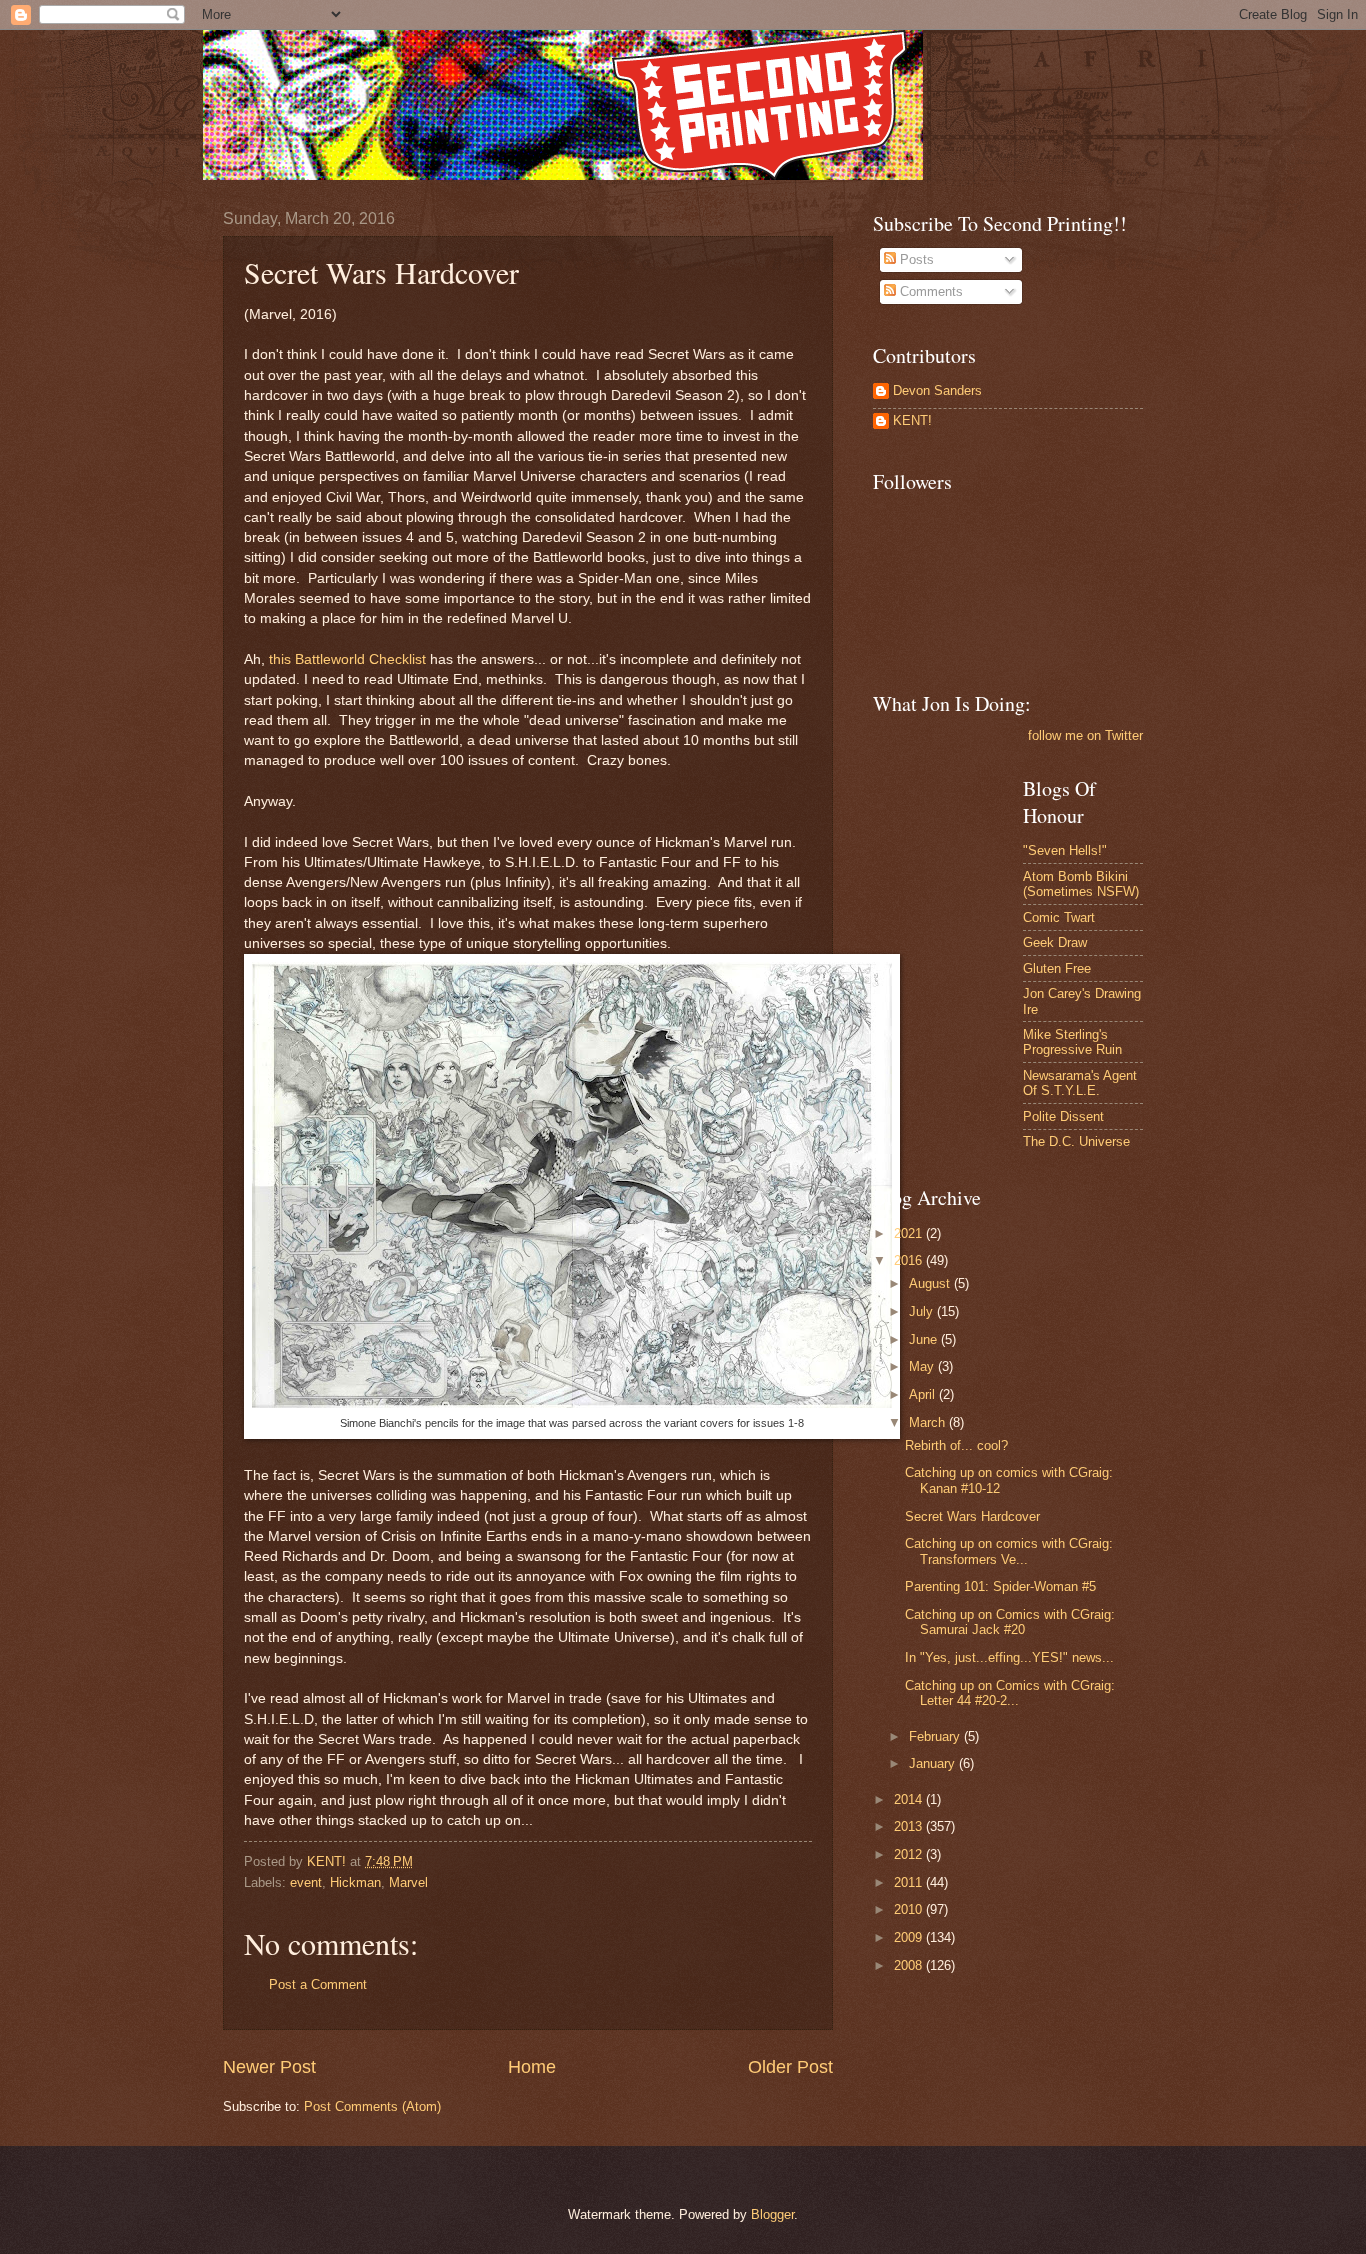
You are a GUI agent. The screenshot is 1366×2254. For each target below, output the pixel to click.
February (936, 1736)
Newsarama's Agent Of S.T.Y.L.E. (1080, 1083)
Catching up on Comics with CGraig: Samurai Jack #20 (1010, 1622)
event (306, 1882)
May (923, 1366)
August (931, 1283)
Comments (929, 291)
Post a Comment (318, 1984)
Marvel (408, 1882)
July (923, 1311)
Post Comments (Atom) (372, 2106)
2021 (910, 1233)
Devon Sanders (937, 390)
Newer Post (269, 2067)
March (929, 1422)
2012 (910, 1854)
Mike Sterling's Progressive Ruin (1072, 1042)
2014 (910, 1799)
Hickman (355, 1882)
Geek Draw (1055, 942)
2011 (910, 1882)
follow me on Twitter (1085, 735)
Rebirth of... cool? (956, 1445)
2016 (910, 1260)
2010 (910, 1909)
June (925, 1339)
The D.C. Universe (1076, 1141)
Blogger (772, 2214)
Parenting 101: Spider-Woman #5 (1000, 1586)
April (924, 1394)
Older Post (790, 2067)
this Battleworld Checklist (347, 659)
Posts (915, 259)
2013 (910, 1826)
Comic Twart (1059, 917)
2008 (910, 1965)
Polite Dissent (1063, 1116)
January (934, 1763)
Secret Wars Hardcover (972, 1516)
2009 (910, 1937)
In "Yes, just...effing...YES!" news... (1009, 1657)
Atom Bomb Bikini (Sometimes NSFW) (1081, 884)
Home (532, 2067)
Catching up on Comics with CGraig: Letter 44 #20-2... (1010, 1693)
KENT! (912, 420)
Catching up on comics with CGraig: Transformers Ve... (1009, 1551)
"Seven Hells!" (1065, 850)
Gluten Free (1057, 968)
